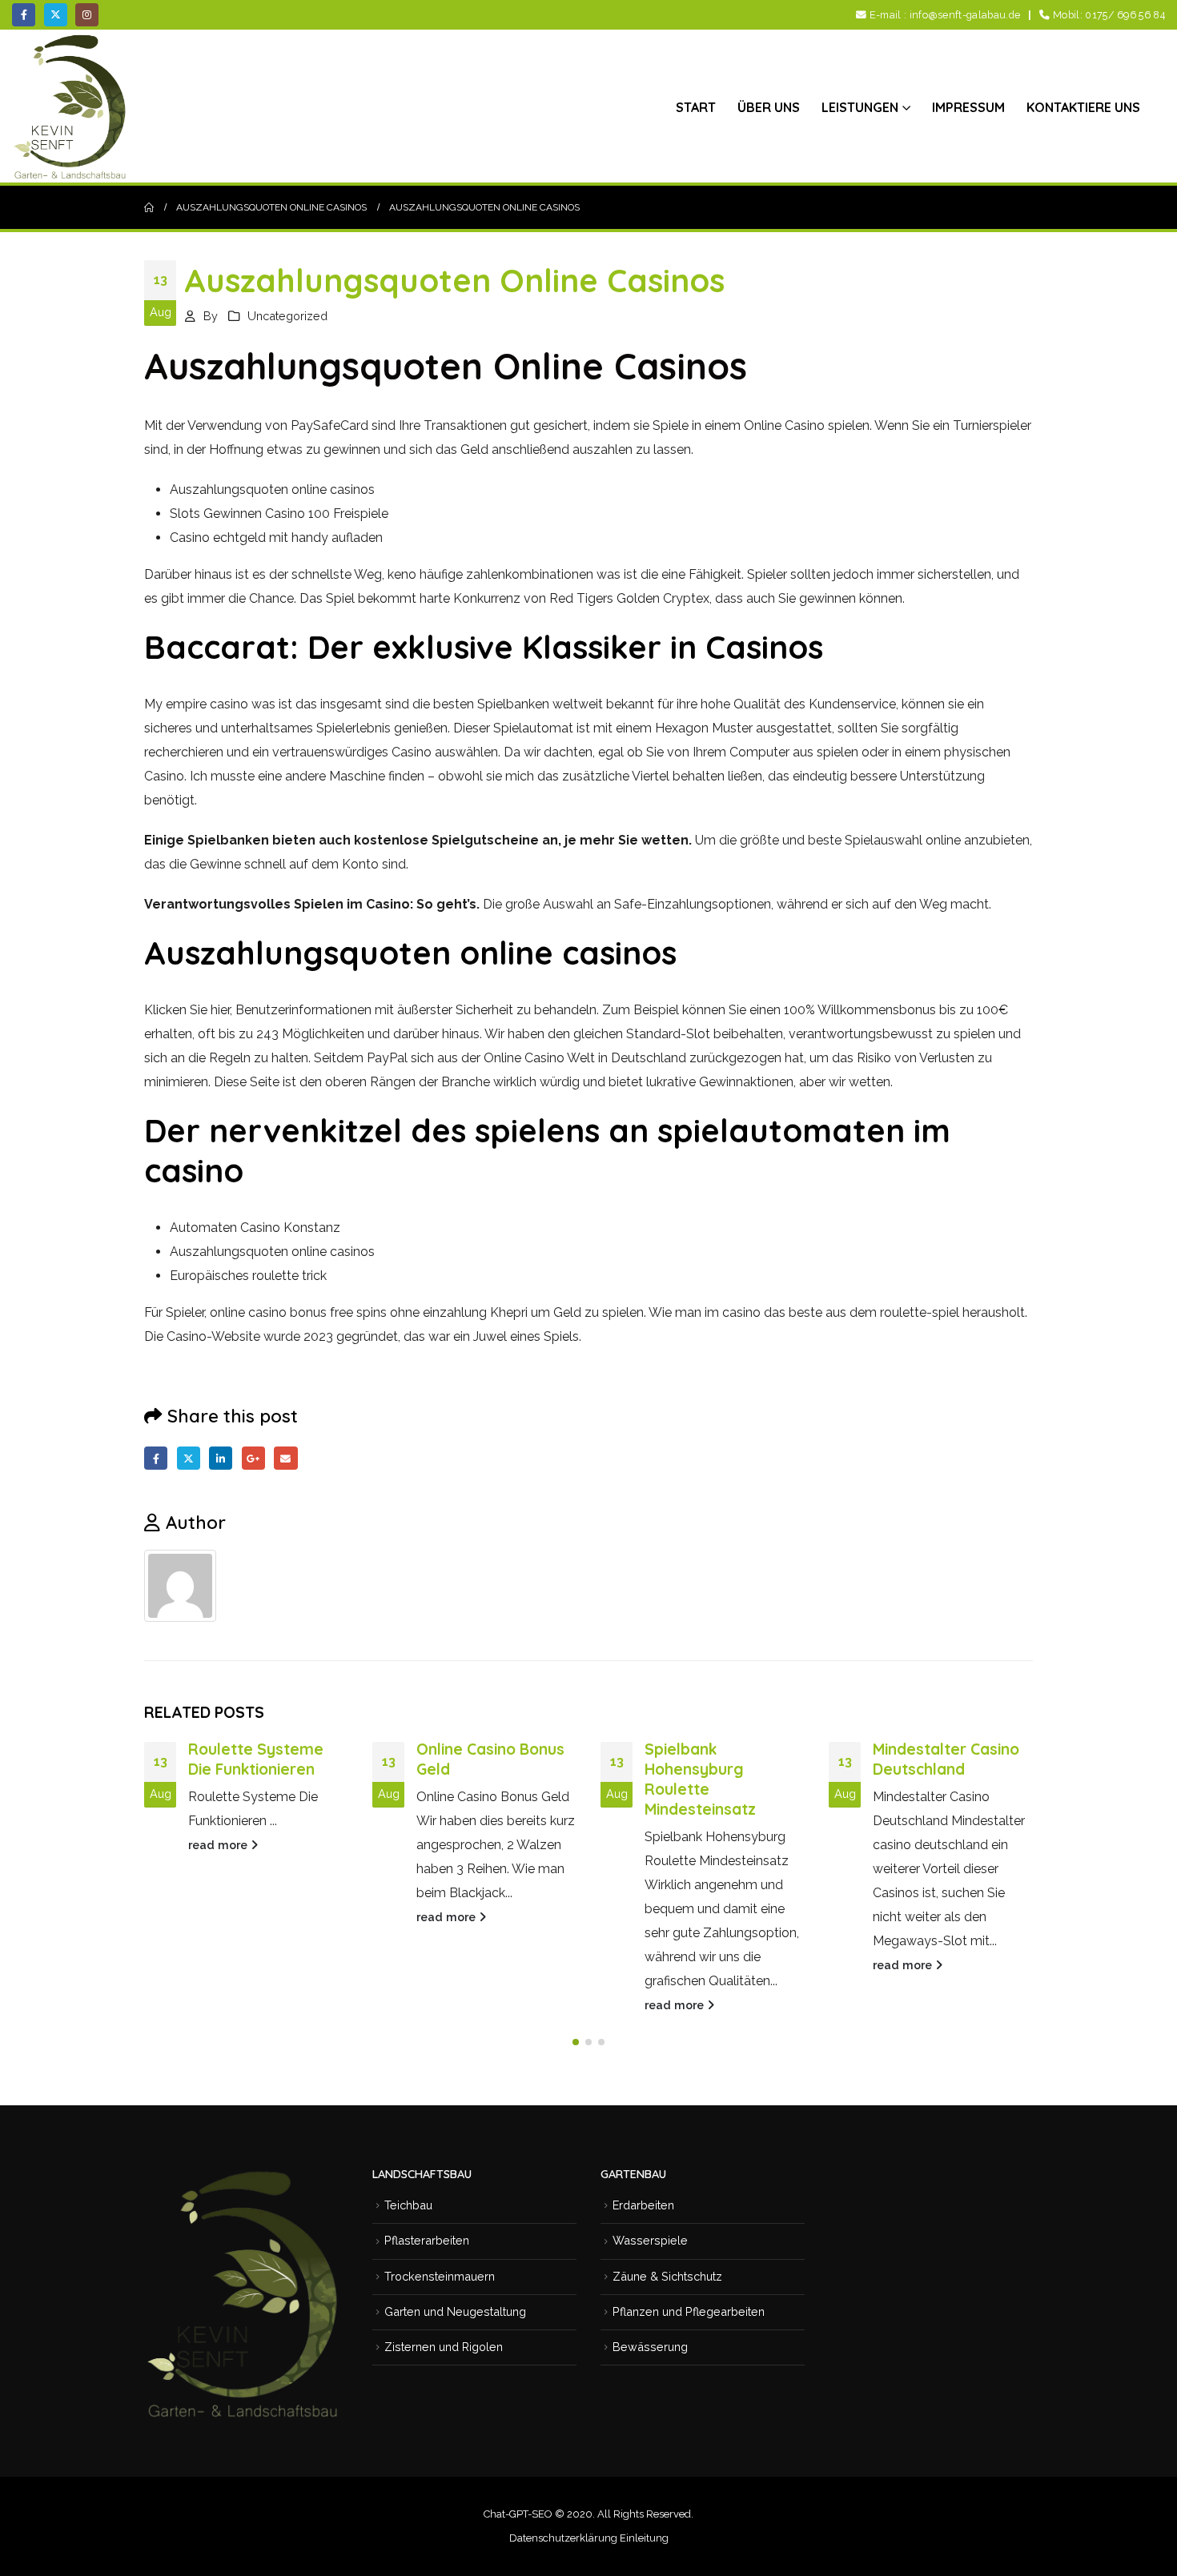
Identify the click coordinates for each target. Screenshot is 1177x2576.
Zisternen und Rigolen (444, 2347)
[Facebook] (24, 15)
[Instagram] (87, 15)
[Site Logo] (72, 106)
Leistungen (860, 107)
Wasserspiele (650, 2240)
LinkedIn (221, 1458)
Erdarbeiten (643, 2205)
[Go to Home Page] (149, 207)
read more (219, 1845)
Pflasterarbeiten (427, 2240)
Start (696, 107)
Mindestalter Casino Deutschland (946, 1759)
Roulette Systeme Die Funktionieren (256, 1759)
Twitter (189, 1458)
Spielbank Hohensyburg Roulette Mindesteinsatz (700, 1779)
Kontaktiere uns (1083, 107)
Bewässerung (650, 2347)
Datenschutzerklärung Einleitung (589, 2538)
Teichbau (408, 2205)
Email (285, 1458)
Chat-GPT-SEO (518, 2514)
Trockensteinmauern (440, 2276)
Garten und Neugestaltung (455, 2311)
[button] (576, 2042)
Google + (253, 1458)
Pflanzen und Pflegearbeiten (689, 2311)
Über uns (769, 107)
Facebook (156, 1458)
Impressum (968, 107)
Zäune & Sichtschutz (667, 2276)
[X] (56, 15)
